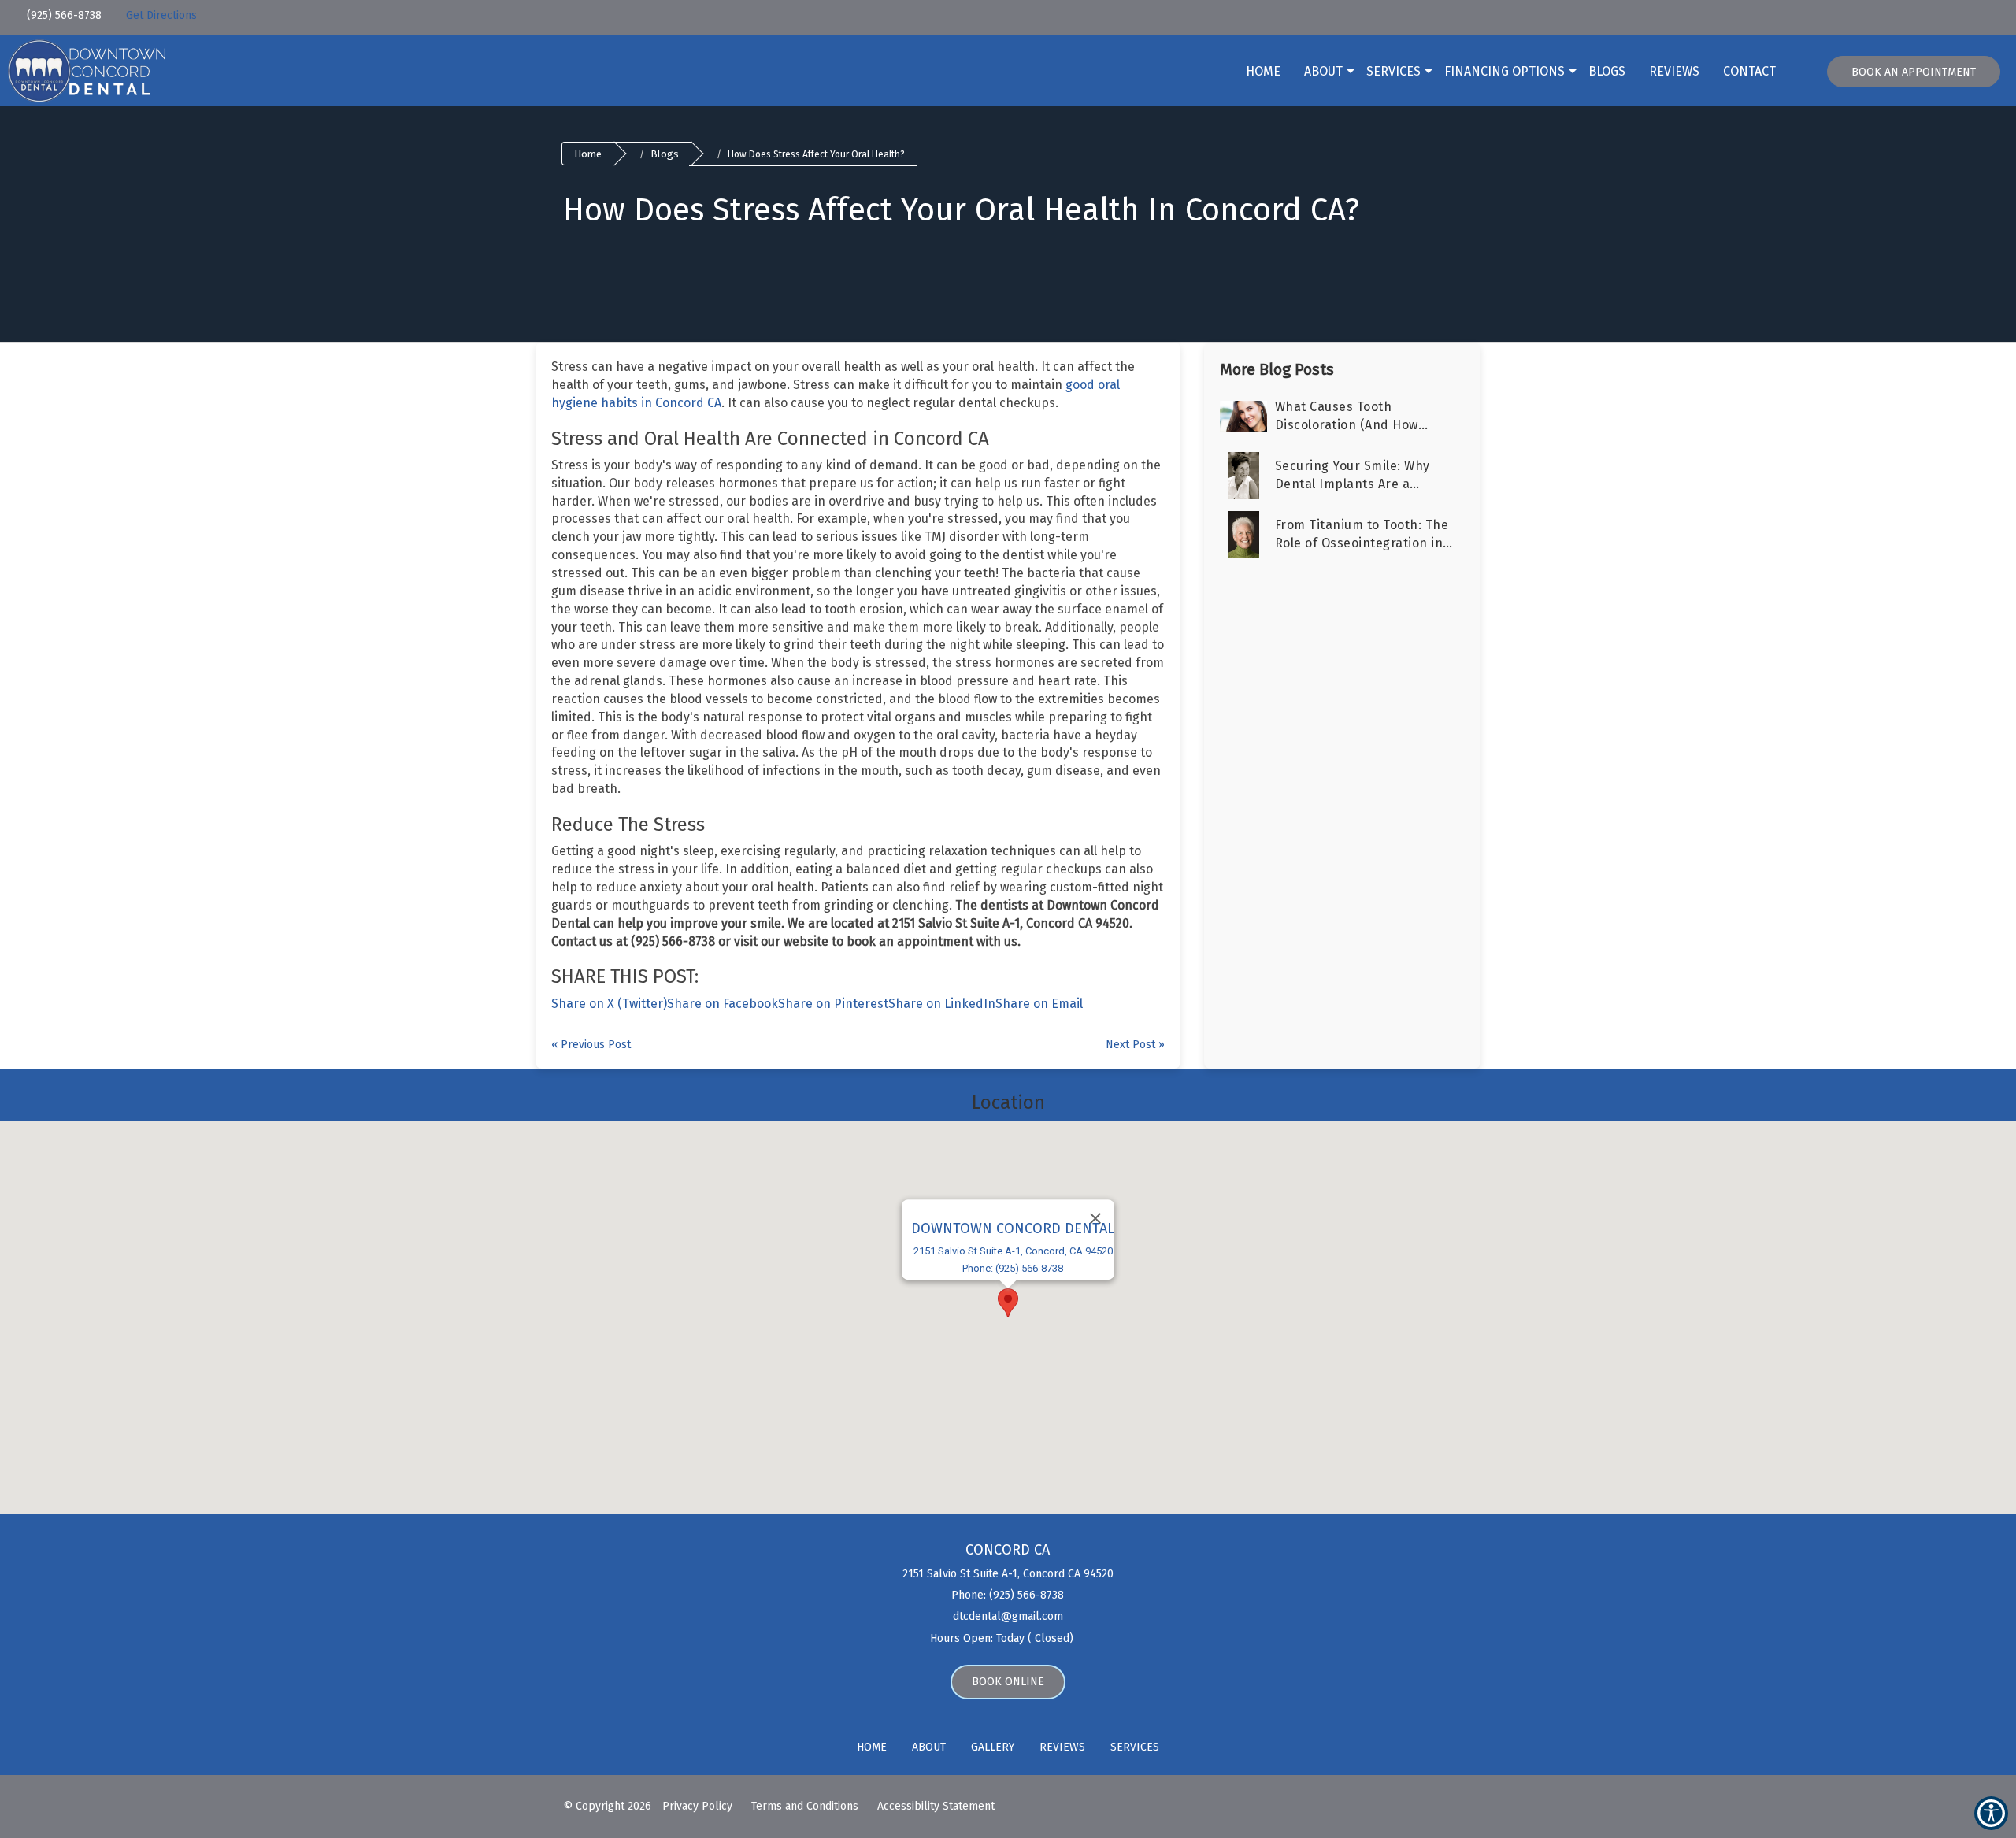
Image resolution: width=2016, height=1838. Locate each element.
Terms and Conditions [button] (805, 1806)
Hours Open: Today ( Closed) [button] (1003, 1638)
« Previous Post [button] (591, 1045)
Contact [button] (1749, 71)
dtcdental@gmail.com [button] (1008, 1616)
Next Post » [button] (1135, 1045)
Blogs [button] (1607, 71)
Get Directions (161, 15)
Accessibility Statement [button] (936, 1806)
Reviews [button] (1674, 71)
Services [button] (1393, 71)
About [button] (1323, 71)
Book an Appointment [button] (1914, 72)
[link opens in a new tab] (1857, 18)
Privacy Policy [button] (697, 1806)
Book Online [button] (1008, 1682)
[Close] (1095, 1218)
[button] (114, 13)
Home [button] (1263, 71)
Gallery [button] (993, 1747)
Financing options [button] (1505, 71)
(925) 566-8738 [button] (63, 15)
